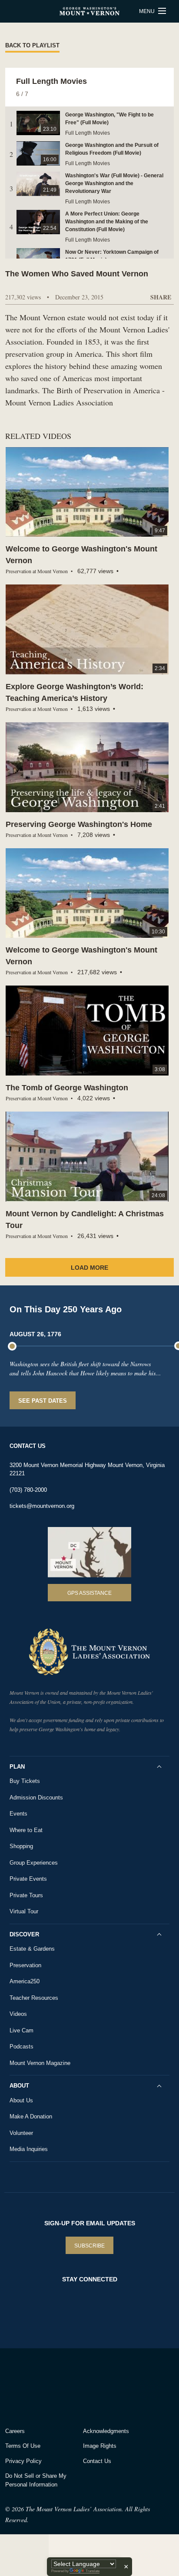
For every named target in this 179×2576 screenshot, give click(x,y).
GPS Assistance (89, 1593)
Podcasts (22, 2047)
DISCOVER (24, 1934)
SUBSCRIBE (89, 2246)
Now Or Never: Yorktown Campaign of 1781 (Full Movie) (112, 256)
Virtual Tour (24, 1911)
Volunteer (21, 2133)
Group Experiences (34, 1863)
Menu (148, 11)
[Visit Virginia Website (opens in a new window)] (82, 2385)
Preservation (25, 1965)
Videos (18, 2014)
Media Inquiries (29, 2149)
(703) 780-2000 (28, 1490)
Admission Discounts (36, 1798)
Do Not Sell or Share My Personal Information (36, 2480)
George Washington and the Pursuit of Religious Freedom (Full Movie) (112, 149)
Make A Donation (31, 2116)
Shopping (21, 1846)
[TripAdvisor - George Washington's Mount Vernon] (29, 2385)
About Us (21, 2100)
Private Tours (26, 1895)
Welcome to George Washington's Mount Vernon (81, 555)
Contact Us (97, 2461)
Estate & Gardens (32, 1949)
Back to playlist (32, 45)
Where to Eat (26, 1830)
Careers (15, 2431)
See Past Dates (43, 1401)
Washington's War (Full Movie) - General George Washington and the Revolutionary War (114, 183)
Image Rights (100, 2446)
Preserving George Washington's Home (79, 824)
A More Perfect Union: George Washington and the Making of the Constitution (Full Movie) (107, 222)
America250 (25, 1981)
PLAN (17, 1767)
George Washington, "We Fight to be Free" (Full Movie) (109, 119)
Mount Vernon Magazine (40, 2063)
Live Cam (22, 2030)
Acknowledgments (106, 2431)
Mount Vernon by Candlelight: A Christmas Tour (85, 1220)
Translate (93, 2571)
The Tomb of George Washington (67, 1088)
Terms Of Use (23, 2446)
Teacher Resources (34, 1998)
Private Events (28, 1879)
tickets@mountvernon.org (42, 1506)
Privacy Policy (23, 2461)
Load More (89, 1268)
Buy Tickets (25, 1781)
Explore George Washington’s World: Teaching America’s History (75, 692)
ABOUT (19, 2086)
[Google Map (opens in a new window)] (89, 1552)
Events (18, 1814)
